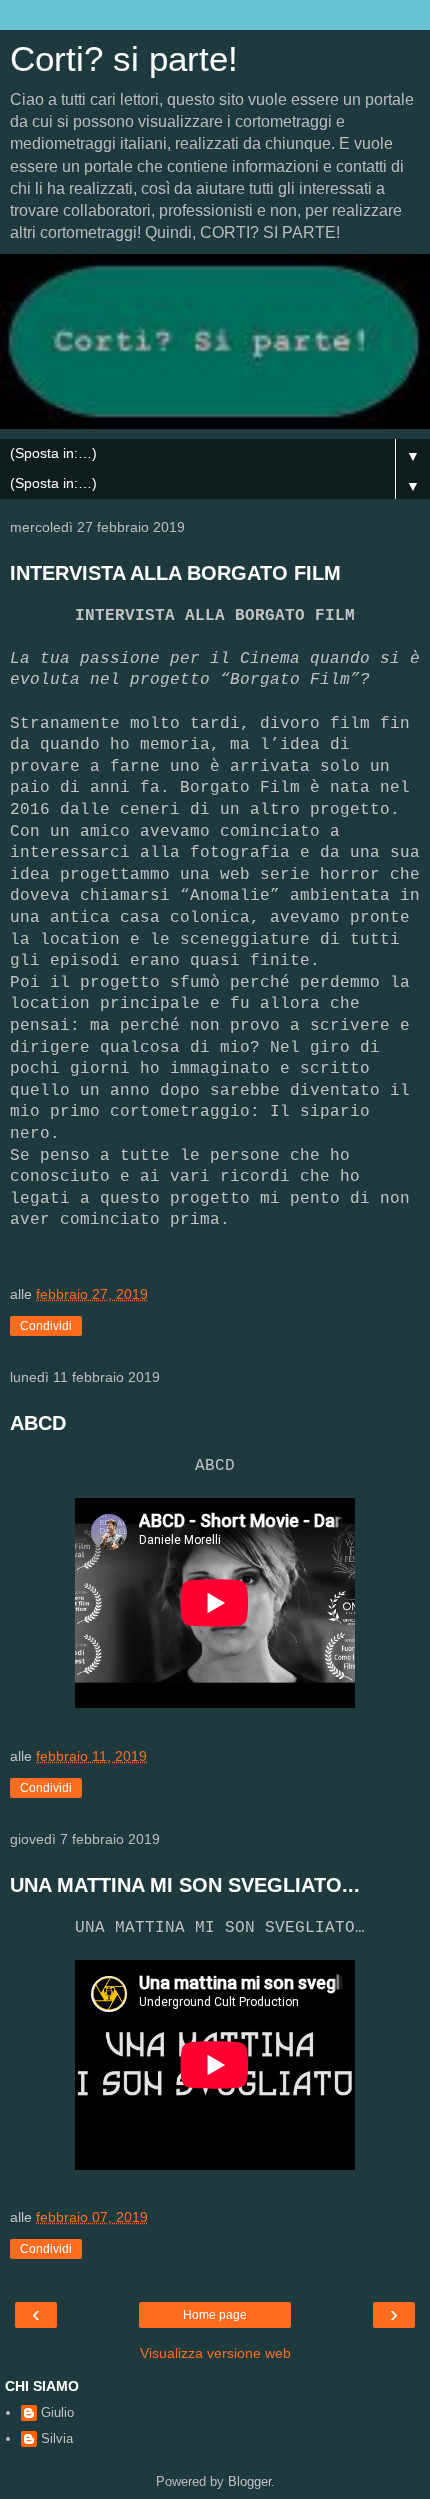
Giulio (57, 2412)
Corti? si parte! (124, 59)
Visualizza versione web (215, 2353)
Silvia (57, 2438)
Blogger (249, 2481)
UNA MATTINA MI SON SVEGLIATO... (185, 1885)
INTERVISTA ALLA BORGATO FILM (175, 573)
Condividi (46, 1326)
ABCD (38, 1423)
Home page (215, 2315)
